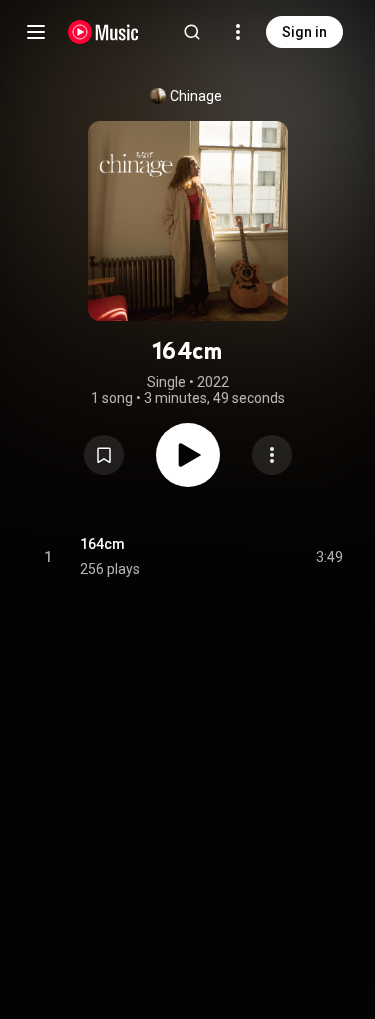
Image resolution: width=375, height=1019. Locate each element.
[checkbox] (329, 557)
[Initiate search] (192, 32)
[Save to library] (104, 455)
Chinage (196, 96)
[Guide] (36, 32)
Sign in (304, 32)
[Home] (103, 32)
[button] (104, 455)
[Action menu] (272, 455)
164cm (102, 544)
